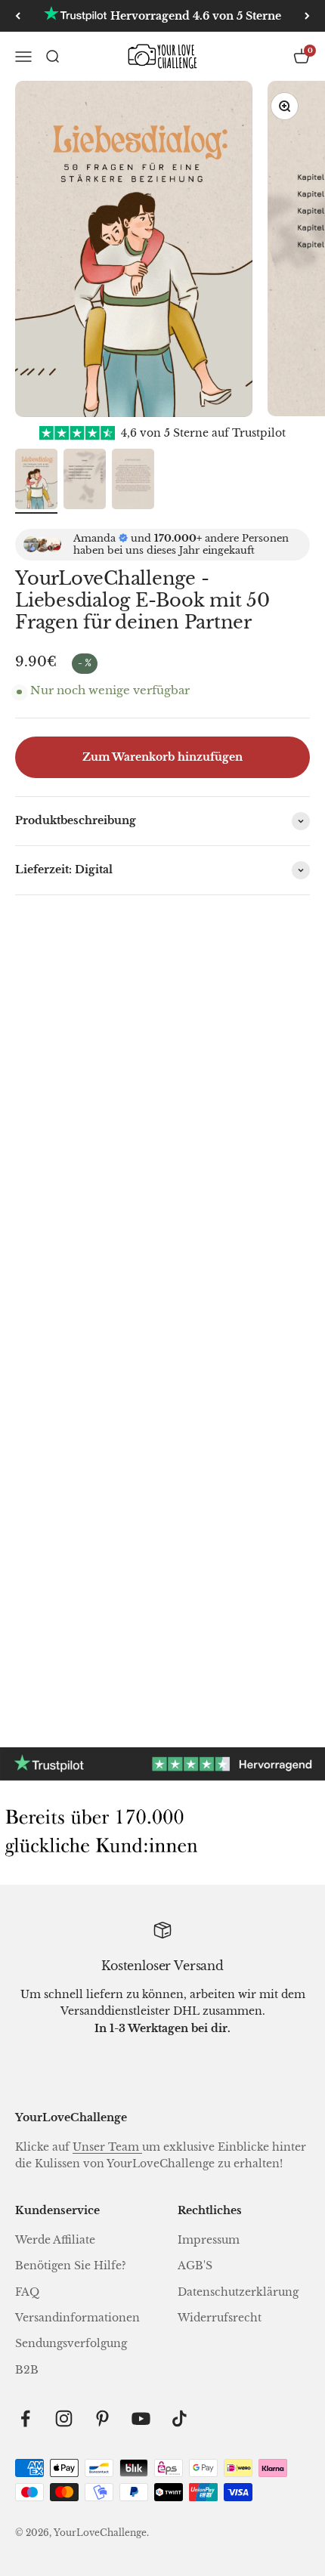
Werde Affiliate (55, 2240)
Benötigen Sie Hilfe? (71, 2266)
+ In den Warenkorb (81, 1363)
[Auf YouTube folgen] (141, 2418)
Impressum (209, 2240)
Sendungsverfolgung (71, 2343)
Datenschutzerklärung (238, 2292)
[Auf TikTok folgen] (180, 2418)
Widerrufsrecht (220, 2318)
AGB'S (195, 2266)
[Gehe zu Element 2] (85, 481)
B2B (27, 2370)
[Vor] (307, 16)
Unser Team (107, 2147)
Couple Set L (87, 1619)
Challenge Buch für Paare (88, 1261)
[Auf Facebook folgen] (25, 2418)
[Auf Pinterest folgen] (102, 2418)
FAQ (27, 2292)
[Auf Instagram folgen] (64, 2418)
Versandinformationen (77, 2318)
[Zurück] (18, 16)
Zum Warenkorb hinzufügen (162, 757)
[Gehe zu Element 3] (133, 481)
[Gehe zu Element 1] (36, 481)
